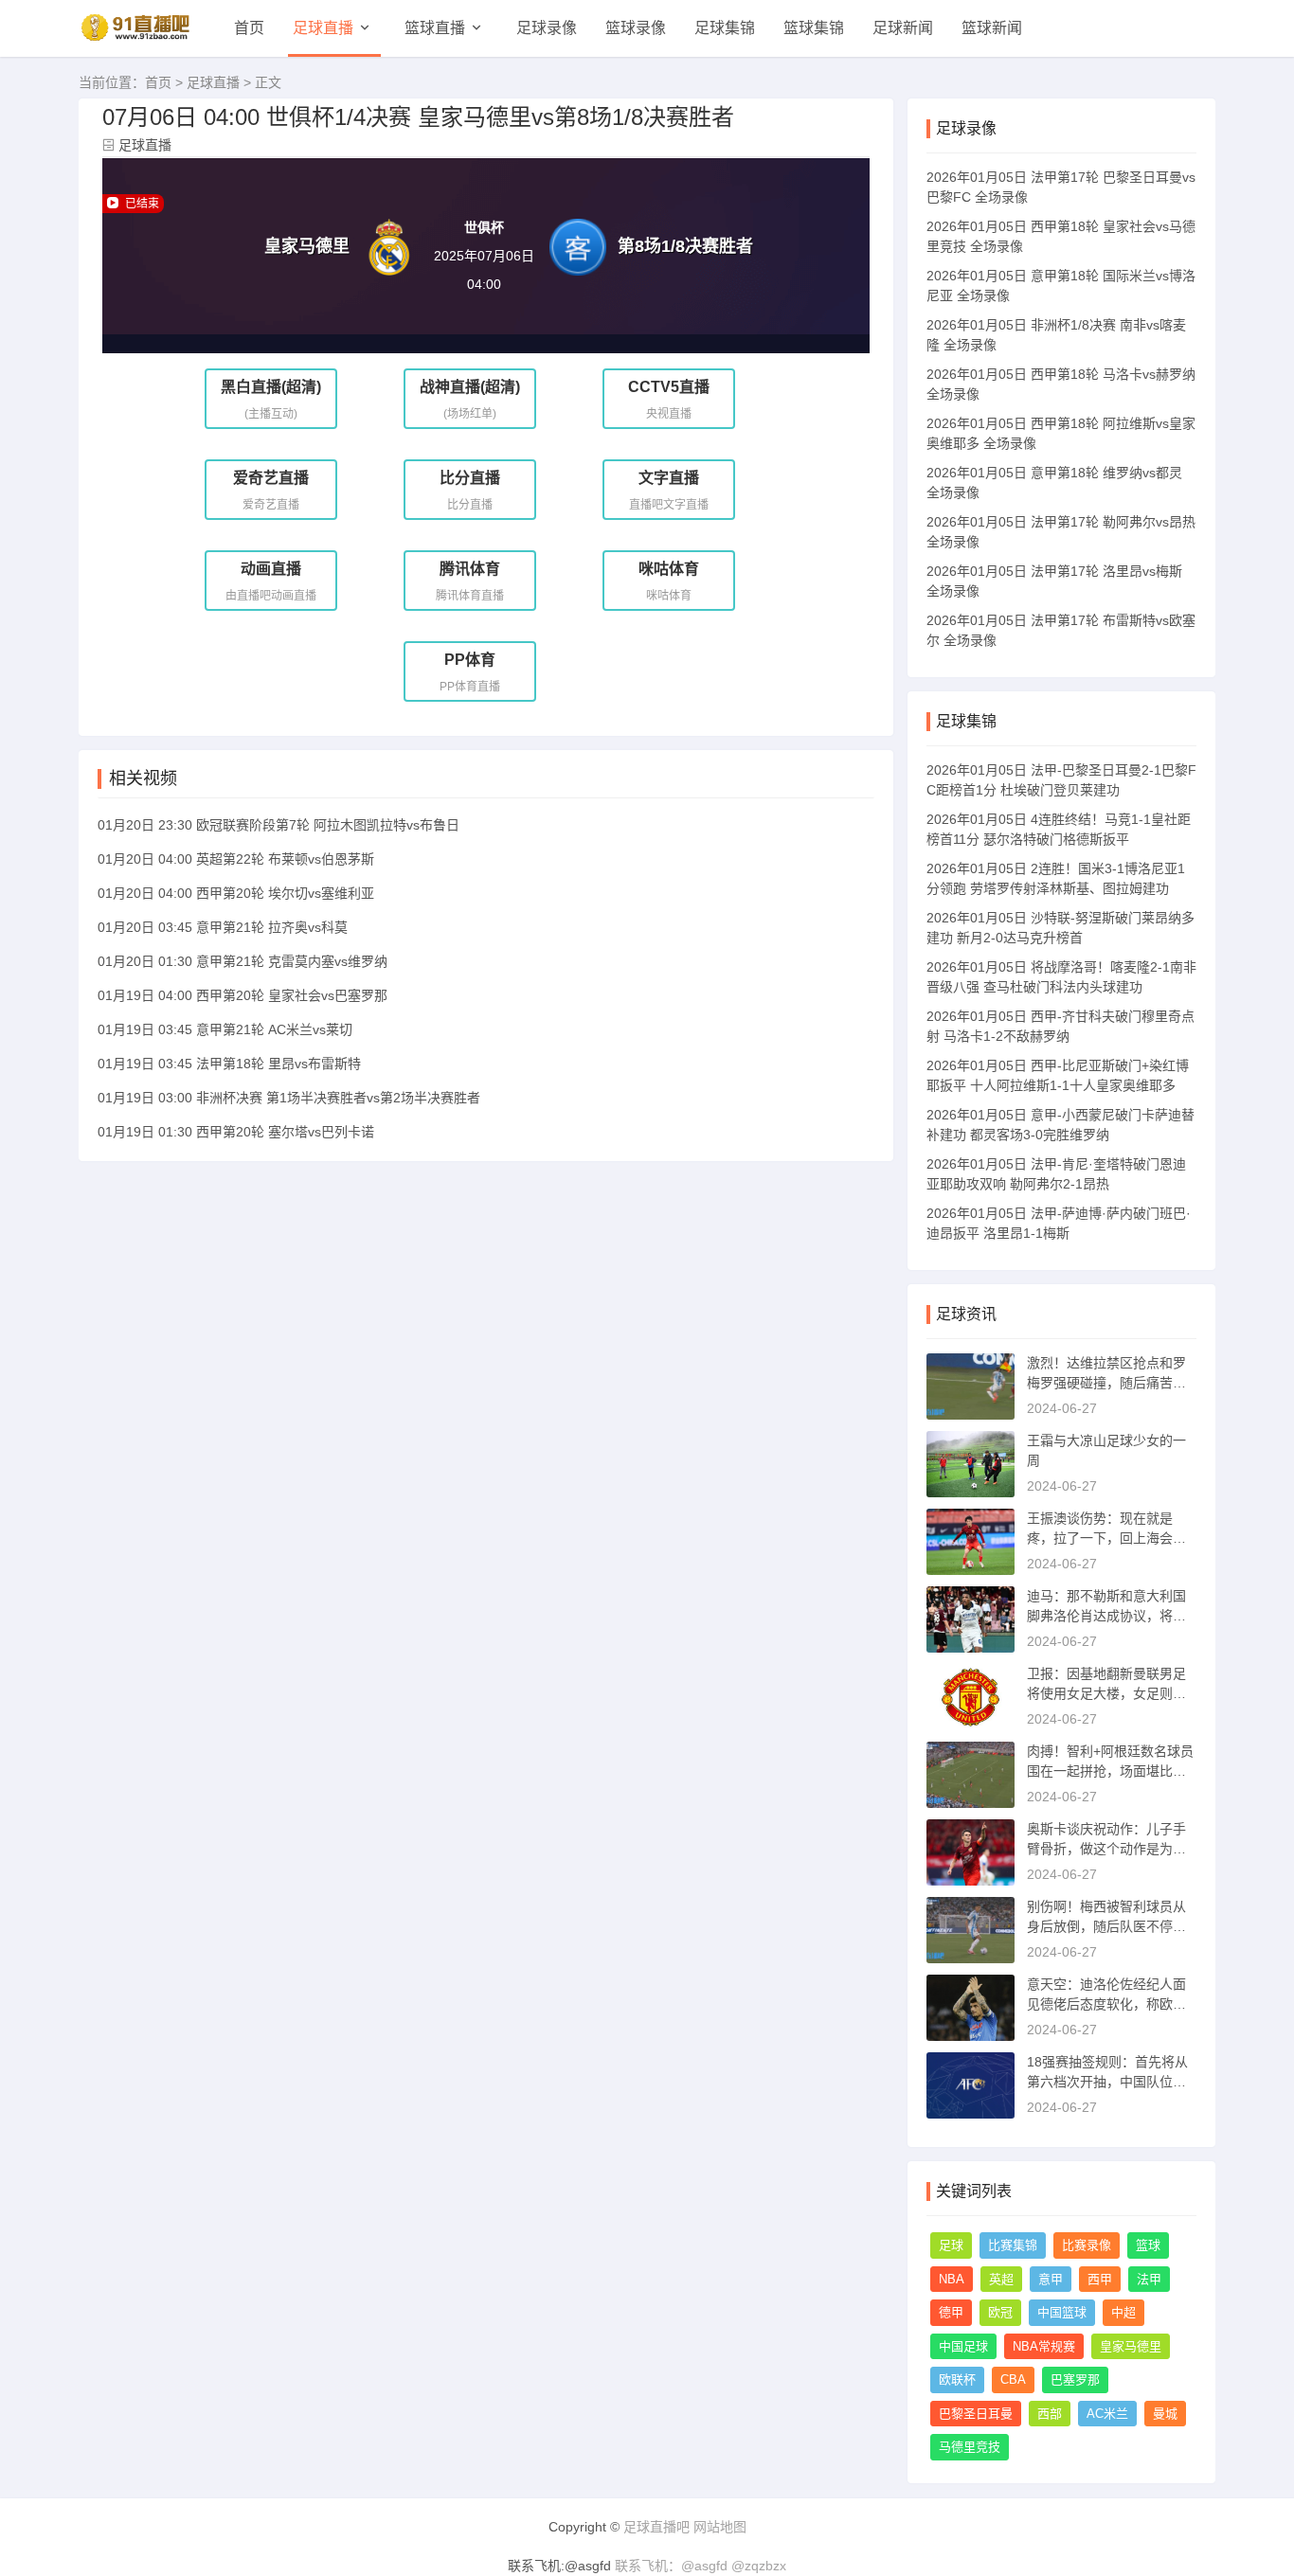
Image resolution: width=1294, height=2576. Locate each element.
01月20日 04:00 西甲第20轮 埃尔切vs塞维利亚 (236, 893)
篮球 (1148, 2245)
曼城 (1165, 2414)
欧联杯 (957, 2379)
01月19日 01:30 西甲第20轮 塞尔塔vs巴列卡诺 (236, 1132)
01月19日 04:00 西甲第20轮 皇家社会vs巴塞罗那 (243, 995)
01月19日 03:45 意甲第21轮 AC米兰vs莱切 (225, 1029)
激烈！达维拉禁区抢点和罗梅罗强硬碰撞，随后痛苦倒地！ (1106, 1383)
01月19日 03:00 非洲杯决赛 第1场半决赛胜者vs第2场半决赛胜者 (289, 1098)
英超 (1001, 2279)
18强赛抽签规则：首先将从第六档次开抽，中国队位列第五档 (1107, 2082)
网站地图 (720, 2527)
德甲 (951, 2312)
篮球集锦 (814, 28)
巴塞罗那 (1075, 2379)
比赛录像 (1087, 2245)
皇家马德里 (1131, 2346)
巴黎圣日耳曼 (976, 2414)
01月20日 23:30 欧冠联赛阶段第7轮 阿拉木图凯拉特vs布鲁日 (279, 825)
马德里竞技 (970, 2447)
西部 (1050, 2414)
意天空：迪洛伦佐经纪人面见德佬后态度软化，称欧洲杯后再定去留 (1106, 2004)
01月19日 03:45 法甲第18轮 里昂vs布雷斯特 (229, 1064)
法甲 (1149, 2279)
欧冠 (1000, 2312)
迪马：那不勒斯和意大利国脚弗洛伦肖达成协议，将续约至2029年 (1106, 1616)
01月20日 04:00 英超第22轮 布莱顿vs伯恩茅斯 (236, 859)
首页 (249, 28)
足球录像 (547, 28)
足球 (951, 2245)
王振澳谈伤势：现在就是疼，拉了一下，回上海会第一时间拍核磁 (1106, 1538)
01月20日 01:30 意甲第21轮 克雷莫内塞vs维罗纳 (243, 961)
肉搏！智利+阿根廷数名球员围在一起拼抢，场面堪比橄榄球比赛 (1110, 1771)
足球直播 (323, 28)
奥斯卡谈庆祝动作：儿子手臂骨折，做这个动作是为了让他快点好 (1106, 1849)
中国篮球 (1062, 2312)
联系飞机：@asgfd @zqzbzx (701, 2566)
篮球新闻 (992, 28)
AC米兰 (1107, 2414)
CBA (1013, 2379)
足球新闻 (903, 28)
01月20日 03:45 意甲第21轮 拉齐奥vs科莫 (223, 927)
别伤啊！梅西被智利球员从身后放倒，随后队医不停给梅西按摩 (1106, 1926)
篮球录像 (636, 28)
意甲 (1051, 2279)
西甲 (1100, 2279)
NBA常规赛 (1044, 2346)
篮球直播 (435, 28)
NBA (952, 2279)
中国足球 (963, 2346)
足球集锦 (725, 28)
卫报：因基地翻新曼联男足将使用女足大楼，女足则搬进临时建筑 (1106, 1693)
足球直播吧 (656, 2527)
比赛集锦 (1013, 2245)
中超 (1123, 2312)
